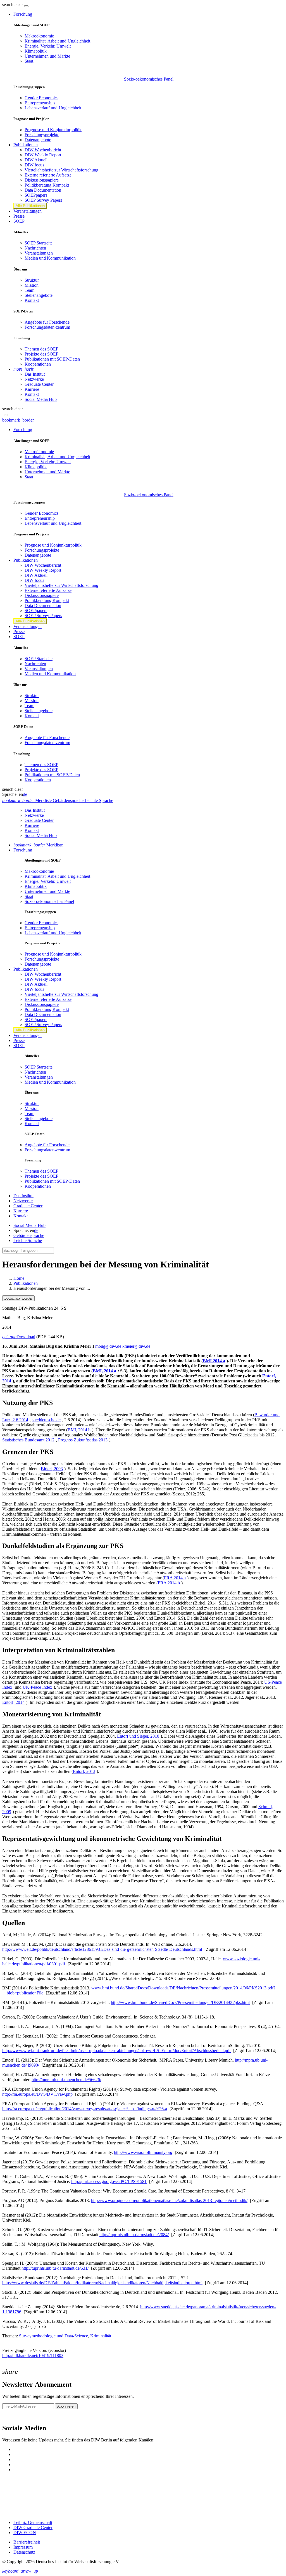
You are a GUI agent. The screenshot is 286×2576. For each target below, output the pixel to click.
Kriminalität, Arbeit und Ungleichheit (57, 41)
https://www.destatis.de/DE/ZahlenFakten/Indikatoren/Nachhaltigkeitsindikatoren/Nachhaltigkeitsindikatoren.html (102, 2283)
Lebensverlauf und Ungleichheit (53, 108)
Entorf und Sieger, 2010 (138, 1736)
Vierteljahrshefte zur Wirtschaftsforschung (61, 170)
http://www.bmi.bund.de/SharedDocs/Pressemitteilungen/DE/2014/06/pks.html (180, 2002)
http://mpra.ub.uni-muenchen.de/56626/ (66, 2080)
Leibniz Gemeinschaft (33, 2522)
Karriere (32, 389)
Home (19, 1278)
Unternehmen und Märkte (47, 56)
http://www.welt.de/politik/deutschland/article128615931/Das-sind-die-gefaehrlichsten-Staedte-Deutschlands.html (102, 1949)
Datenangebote (38, 140)
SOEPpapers (36, 195)
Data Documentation (43, 190)
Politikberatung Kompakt (47, 185)
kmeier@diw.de (136, 1346)
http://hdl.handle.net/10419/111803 (33, 2355)
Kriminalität (101, 2336)
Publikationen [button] (26, 145)
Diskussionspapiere (42, 180)
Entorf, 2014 (13, 1702)
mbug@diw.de (109, 1346)
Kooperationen (38, 364)
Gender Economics (41, 98)
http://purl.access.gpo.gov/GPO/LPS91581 (109, 2181)
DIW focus (34, 165)
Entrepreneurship (40, 103)
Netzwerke (34, 379)
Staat (29, 61)
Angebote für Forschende (47, 322)
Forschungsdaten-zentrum (47, 327)
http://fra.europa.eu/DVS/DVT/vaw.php (37, 2094)
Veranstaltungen (28, 211)
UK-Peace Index (37, 1687)
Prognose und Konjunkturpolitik (53, 130)
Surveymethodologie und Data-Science (53, 2336)
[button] (13, 5)
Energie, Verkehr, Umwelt (48, 46)
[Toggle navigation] (26, 6)
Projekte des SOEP (41, 354)
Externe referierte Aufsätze (48, 175)
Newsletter (12, 2416)
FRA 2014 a (175, 1578)
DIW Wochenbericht (43, 150)
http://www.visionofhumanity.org (143, 2152)
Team (29, 290)
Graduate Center (39, 384)
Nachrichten (35, 248)
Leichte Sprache (28, 1240)
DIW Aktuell (36, 160)
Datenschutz (24, 2552)
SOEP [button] (19, 221)
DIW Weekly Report (43, 155)
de (25, 794)
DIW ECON (25, 2533)
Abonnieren (66, 2406)
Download (19, 1337)
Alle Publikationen (30, 206)
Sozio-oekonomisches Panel (149, 79)
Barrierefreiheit (27, 2542)
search (8, 5)
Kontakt (32, 300)
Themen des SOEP (41, 349)
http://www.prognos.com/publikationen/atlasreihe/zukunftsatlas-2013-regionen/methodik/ (169, 2200)
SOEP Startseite (39, 243)
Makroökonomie (39, 36)
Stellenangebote (39, 295)
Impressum (23, 2547)
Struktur (32, 280)
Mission (32, 285)
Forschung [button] (23, 14)
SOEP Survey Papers (43, 200)
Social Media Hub (41, 399)
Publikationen (26, 1283)
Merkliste (38, 845)
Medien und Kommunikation (50, 258)
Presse (19, 216)
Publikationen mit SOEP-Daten (52, 359)
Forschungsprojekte (42, 135)
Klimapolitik (36, 51)
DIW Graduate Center (33, 2527)
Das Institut (35, 374)
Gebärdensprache (29, 1235)
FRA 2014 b (169, 1583)
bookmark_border (18, 420)
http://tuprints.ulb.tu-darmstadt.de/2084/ (134, 2235)
